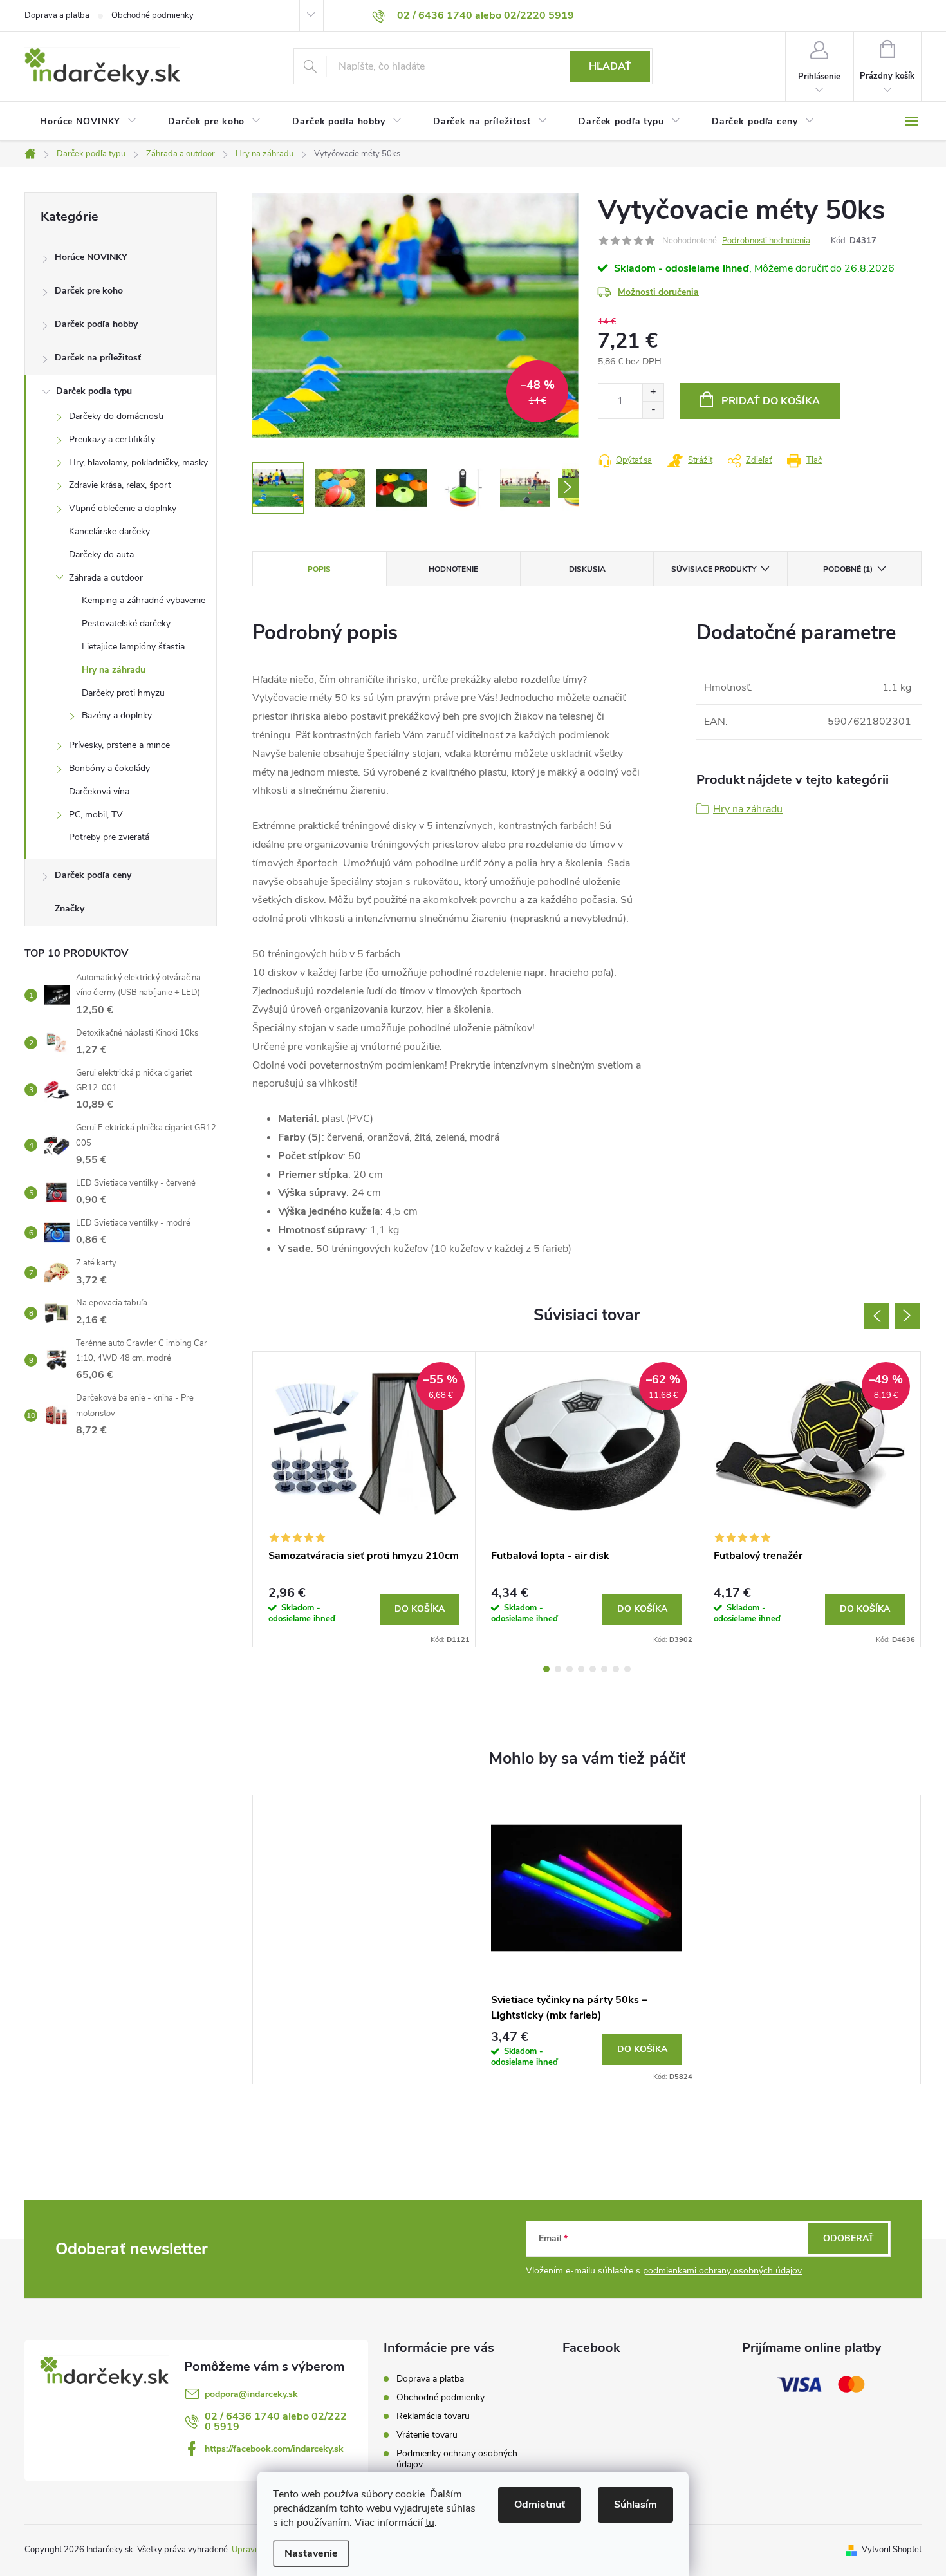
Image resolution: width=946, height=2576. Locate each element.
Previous (876, 1316)
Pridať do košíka (771, 401)
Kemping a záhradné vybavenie (144, 600)
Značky (70, 909)
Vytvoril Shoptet (892, 2550)
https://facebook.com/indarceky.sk (274, 2449)
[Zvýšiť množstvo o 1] (653, 392)
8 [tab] (627, 1669)
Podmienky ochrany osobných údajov (457, 2459)
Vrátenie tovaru (427, 2435)
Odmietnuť (540, 2505)
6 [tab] (604, 1669)
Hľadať (610, 66)
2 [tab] (558, 1669)
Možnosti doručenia (658, 292)
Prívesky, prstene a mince (119, 745)
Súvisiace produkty (714, 569)
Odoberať (849, 2238)
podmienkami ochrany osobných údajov (722, 2271)
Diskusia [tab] (587, 569)
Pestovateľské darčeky (126, 623)
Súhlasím (635, 2505)
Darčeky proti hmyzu (123, 693)
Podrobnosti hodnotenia (766, 241)
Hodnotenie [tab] (453, 569)
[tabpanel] (364, 1499)
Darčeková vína (99, 791)
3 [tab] (570, 1669)
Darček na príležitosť (98, 358)
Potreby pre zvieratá (109, 837)
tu (430, 2523)
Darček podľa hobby (96, 324)
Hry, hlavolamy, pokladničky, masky (138, 462)
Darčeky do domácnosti (116, 416)
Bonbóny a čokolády (109, 768)
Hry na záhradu (114, 670)
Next (907, 1316)
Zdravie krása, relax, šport (120, 485)
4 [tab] (581, 1669)
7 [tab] (616, 1669)
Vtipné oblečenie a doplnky (123, 508)
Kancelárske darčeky (109, 531)
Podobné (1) (848, 569)
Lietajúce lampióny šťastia (133, 647)
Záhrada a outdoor (106, 578)
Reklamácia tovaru (433, 2416)
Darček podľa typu (94, 391)
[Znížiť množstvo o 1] (653, 410)
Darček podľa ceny (93, 875)
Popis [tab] (319, 569)
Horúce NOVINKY (91, 257)
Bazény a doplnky (117, 715)
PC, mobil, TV (96, 815)
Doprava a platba (57, 15)
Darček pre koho (89, 291)
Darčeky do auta (101, 555)
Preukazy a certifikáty (112, 439)
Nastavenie (311, 2553)
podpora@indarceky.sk (251, 2394)
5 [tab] (593, 1669)
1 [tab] (546, 1669)
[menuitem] (88, 122)
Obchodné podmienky (153, 15)
